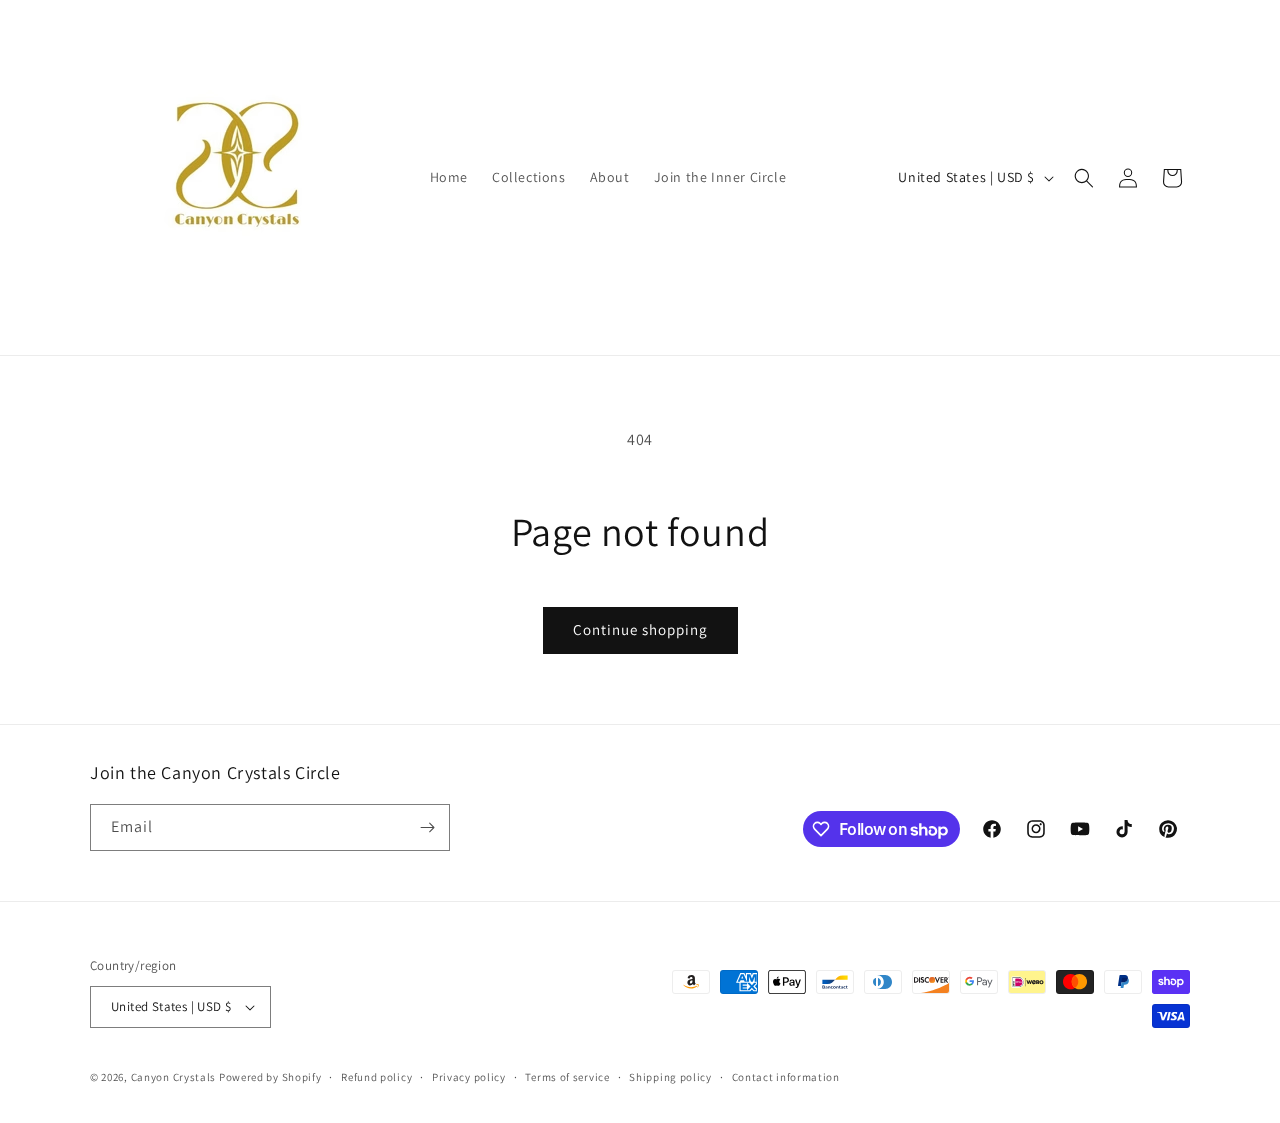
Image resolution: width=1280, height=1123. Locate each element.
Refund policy (376, 1077)
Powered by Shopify (270, 1077)
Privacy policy (469, 1077)
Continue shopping (640, 629)
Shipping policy (670, 1077)
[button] (1084, 178)
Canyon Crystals (174, 1077)
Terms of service (567, 1077)
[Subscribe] (427, 827)
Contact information (786, 1077)
